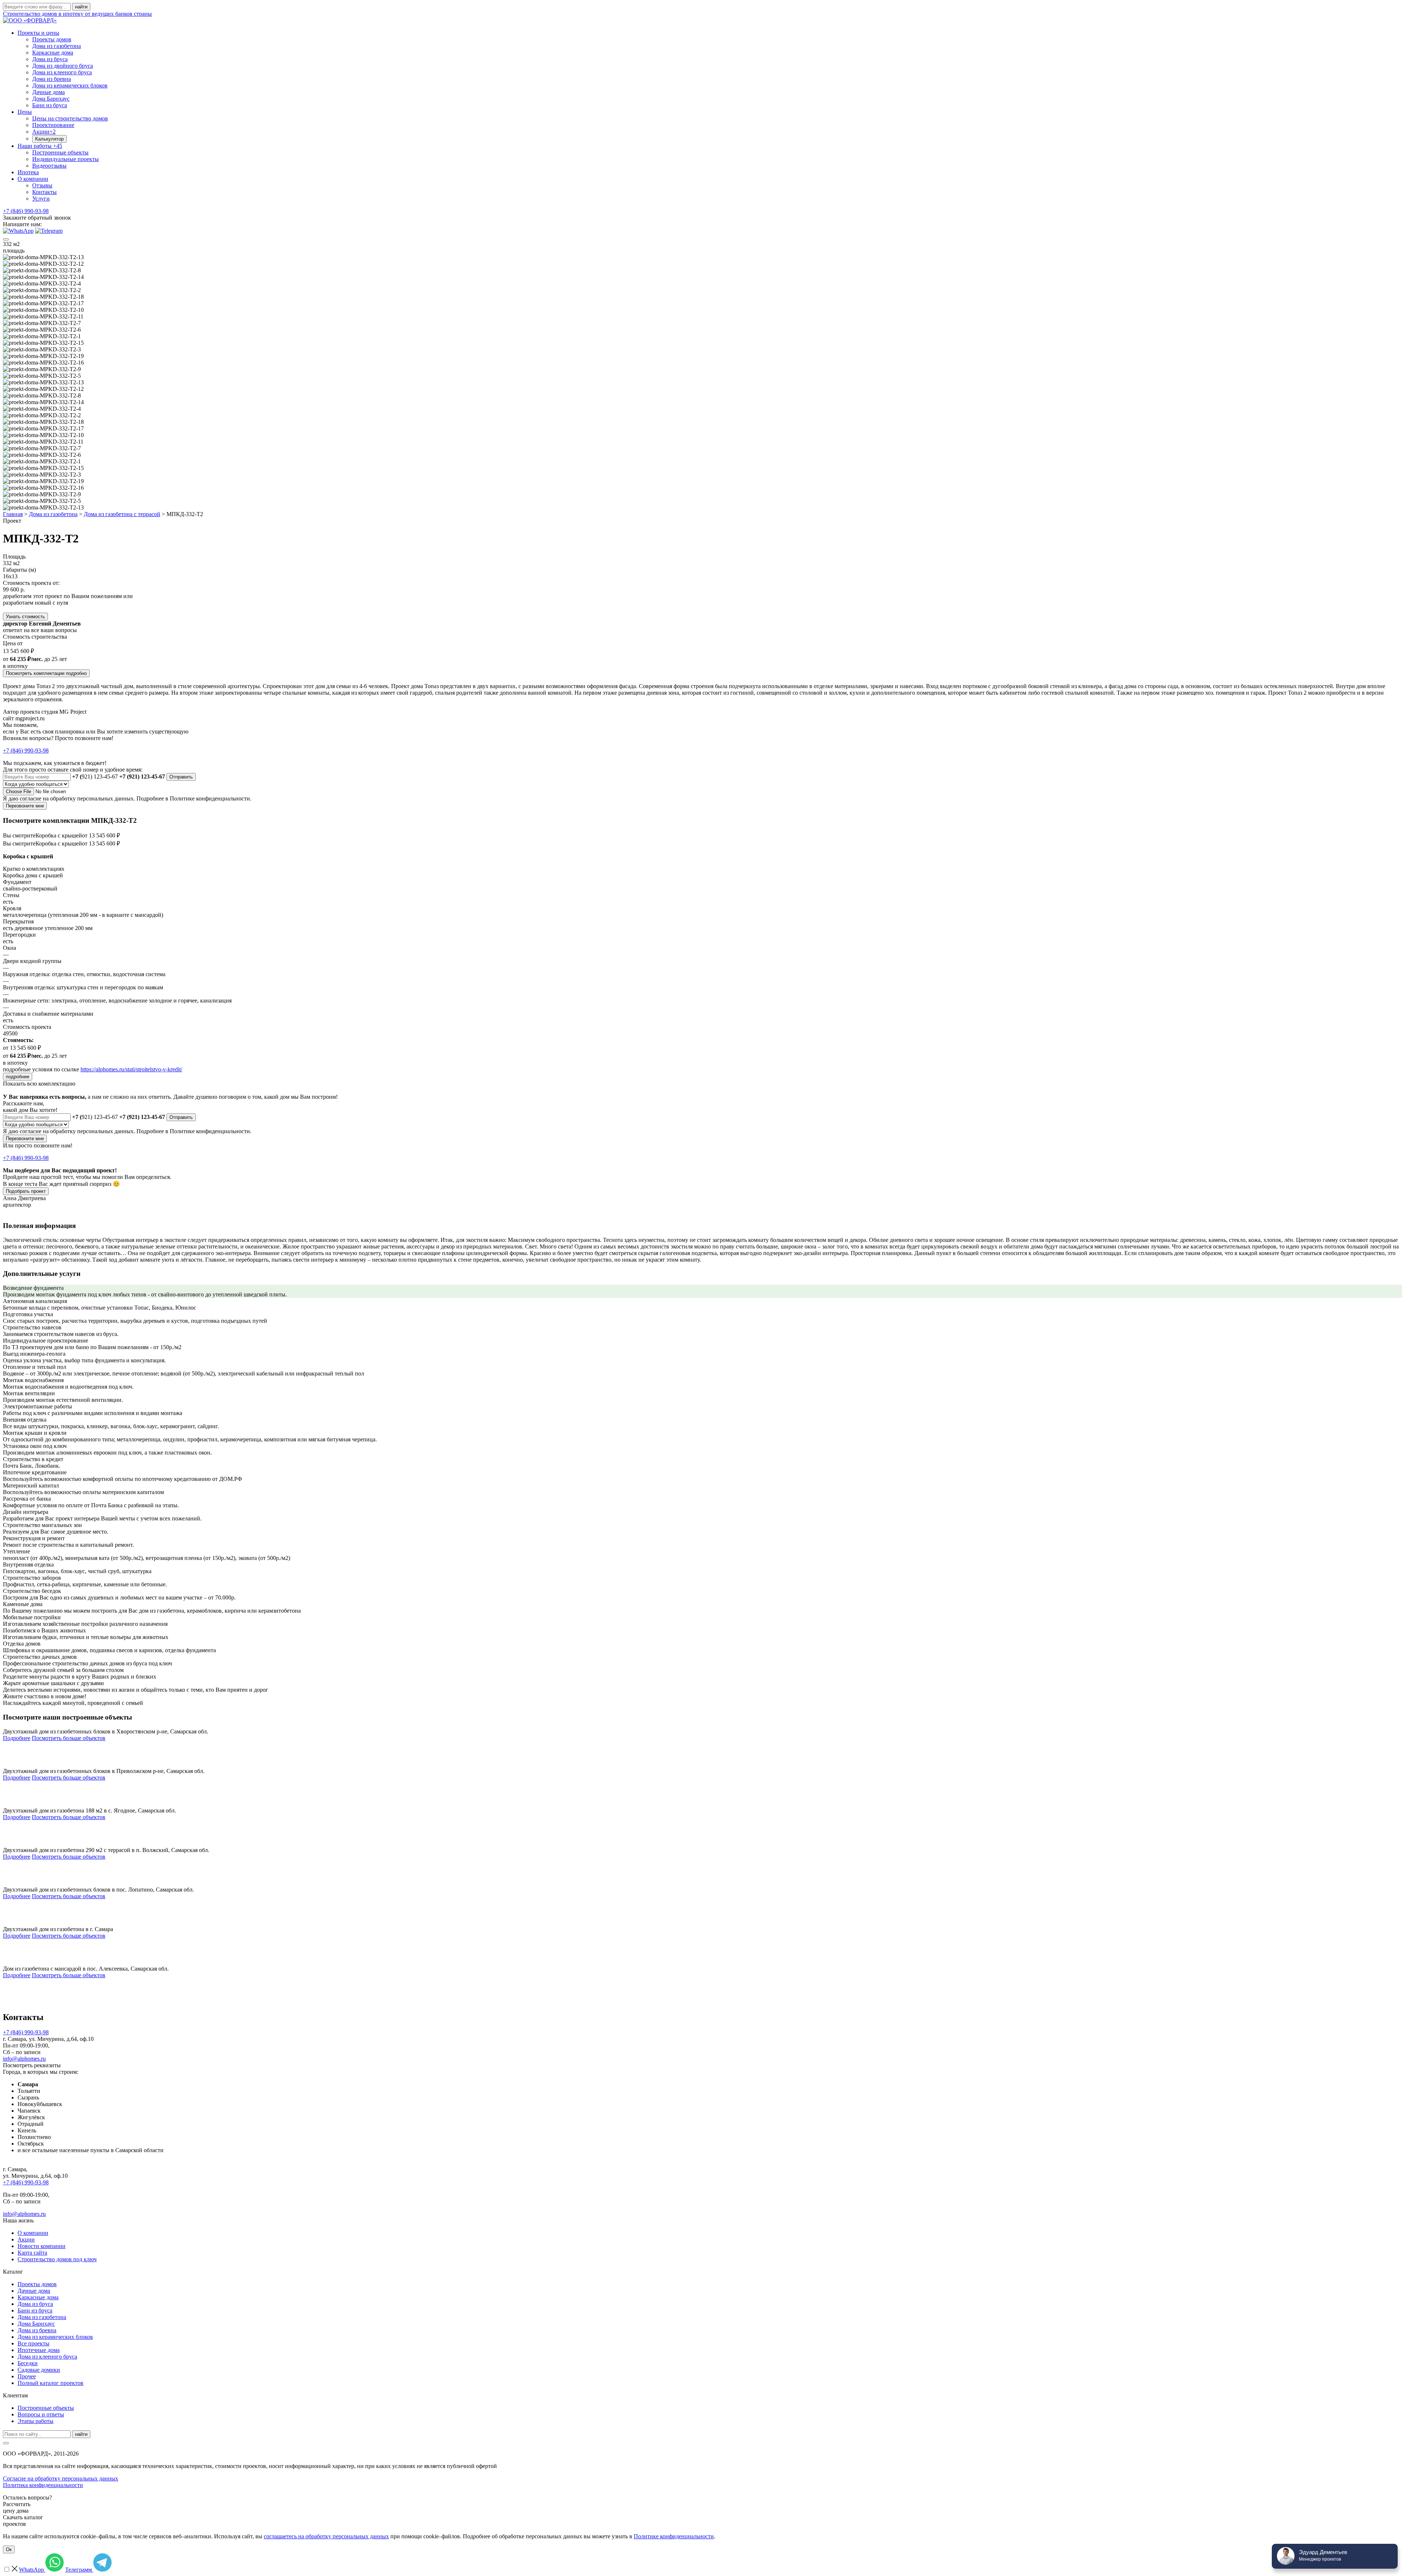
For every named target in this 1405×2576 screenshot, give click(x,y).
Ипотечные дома (39, 2350)
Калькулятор (49, 139)
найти (81, 2434)
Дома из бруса (50, 59)
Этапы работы (35, 2421)
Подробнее (17, 1738)
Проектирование (53, 125)
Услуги (41, 199)
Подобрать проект (26, 1191)
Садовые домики (39, 2370)
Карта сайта (32, 2253)
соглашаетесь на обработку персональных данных (326, 2536)
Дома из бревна (52, 79)
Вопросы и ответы (41, 2414)
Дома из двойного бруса (63, 66)
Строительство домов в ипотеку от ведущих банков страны (77, 14)
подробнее (18, 1077)
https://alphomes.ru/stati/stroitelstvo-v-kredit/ (131, 1069)
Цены (25, 112)
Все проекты (33, 2343)
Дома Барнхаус (51, 99)
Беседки (28, 2363)
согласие (31, 798)
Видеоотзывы (49, 166)
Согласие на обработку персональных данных (61, 2478)
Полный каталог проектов (50, 2383)
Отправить (181, 777)
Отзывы (42, 185)
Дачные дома (48, 92)
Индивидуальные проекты (65, 159)
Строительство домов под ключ (57, 2259)
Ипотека (28, 172)
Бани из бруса (50, 105)
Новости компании (42, 2246)
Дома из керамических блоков (70, 85)
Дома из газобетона (57, 46)
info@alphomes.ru (24, 2059)
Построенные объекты (60, 152)
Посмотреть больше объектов (69, 1738)
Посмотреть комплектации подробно (46, 673)
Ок (9, 2549)
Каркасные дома (53, 53)
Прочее (27, 2376)
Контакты (44, 192)
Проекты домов (52, 39)
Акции (44, 132)
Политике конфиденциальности (674, 2536)
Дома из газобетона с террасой (122, 514)
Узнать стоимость (25, 617)
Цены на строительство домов (70, 118)
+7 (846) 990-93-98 (26, 211)
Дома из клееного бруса (62, 72)
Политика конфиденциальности (43, 2485)
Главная (13, 514)
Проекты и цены (38, 33)
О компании (33, 179)
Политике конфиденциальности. (211, 798)
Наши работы (40, 146)
